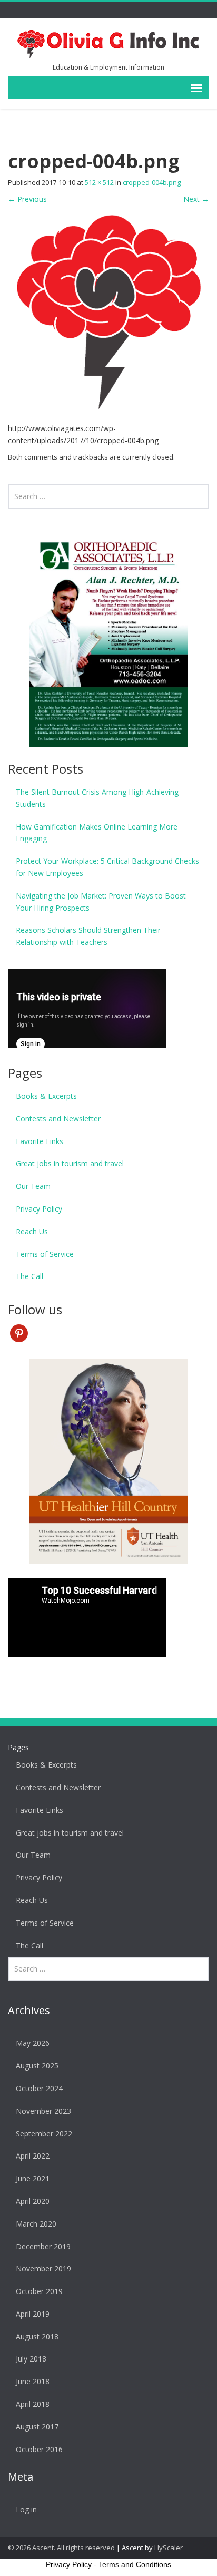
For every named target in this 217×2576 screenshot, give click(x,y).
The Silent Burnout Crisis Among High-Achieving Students (97, 798)
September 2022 (44, 2134)
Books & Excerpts (46, 1096)
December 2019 (43, 2246)
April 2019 (33, 2314)
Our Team (33, 1186)
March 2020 (36, 2224)
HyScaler (169, 2548)
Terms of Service (45, 1254)
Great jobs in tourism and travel (70, 1163)
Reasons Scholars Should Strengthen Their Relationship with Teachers (88, 936)
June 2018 (33, 2381)
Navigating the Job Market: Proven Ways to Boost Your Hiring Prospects (101, 902)
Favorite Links (40, 1141)
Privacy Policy (39, 1209)
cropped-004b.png (152, 182)
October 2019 (39, 2291)
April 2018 (33, 2404)
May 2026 (33, 2043)
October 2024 (39, 2088)
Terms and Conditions (135, 2564)
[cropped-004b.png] (108, 313)
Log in (26, 2509)
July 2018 (31, 2359)
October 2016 (39, 2449)
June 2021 (33, 2178)
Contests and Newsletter (58, 1119)
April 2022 (33, 2156)
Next (196, 199)
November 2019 (43, 2268)
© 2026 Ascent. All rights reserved (61, 2548)
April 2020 (33, 2201)
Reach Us (32, 1231)
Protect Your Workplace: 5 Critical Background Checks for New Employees (107, 867)
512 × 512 (99, 182)
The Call (29, 1276)
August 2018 (37, 2336)
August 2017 (37, 2427)
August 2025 (37, 2066)
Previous (27, 199)
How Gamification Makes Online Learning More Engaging (97, 833)
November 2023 (43, 2111)
